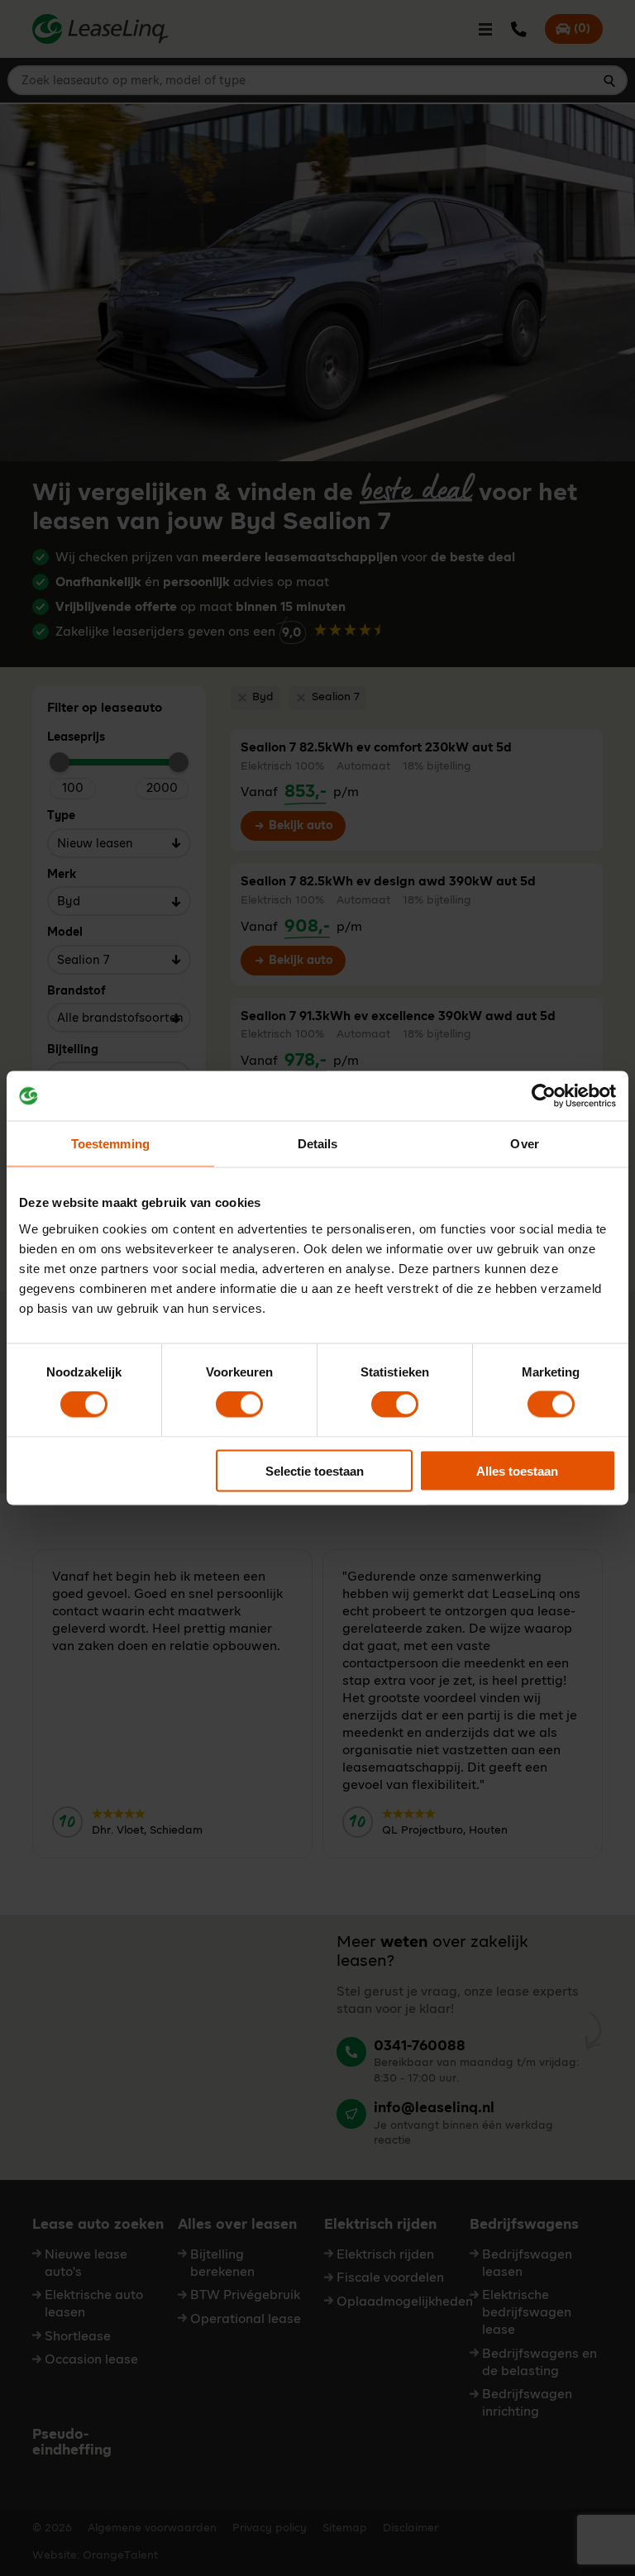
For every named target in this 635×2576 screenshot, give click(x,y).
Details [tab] (318, 1144)
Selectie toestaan (315, 1470)
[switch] (239, 1405)
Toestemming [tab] (110, 1144)
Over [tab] (524, 1144)
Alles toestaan (517, 1470)
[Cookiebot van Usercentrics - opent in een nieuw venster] (544, 1096)
